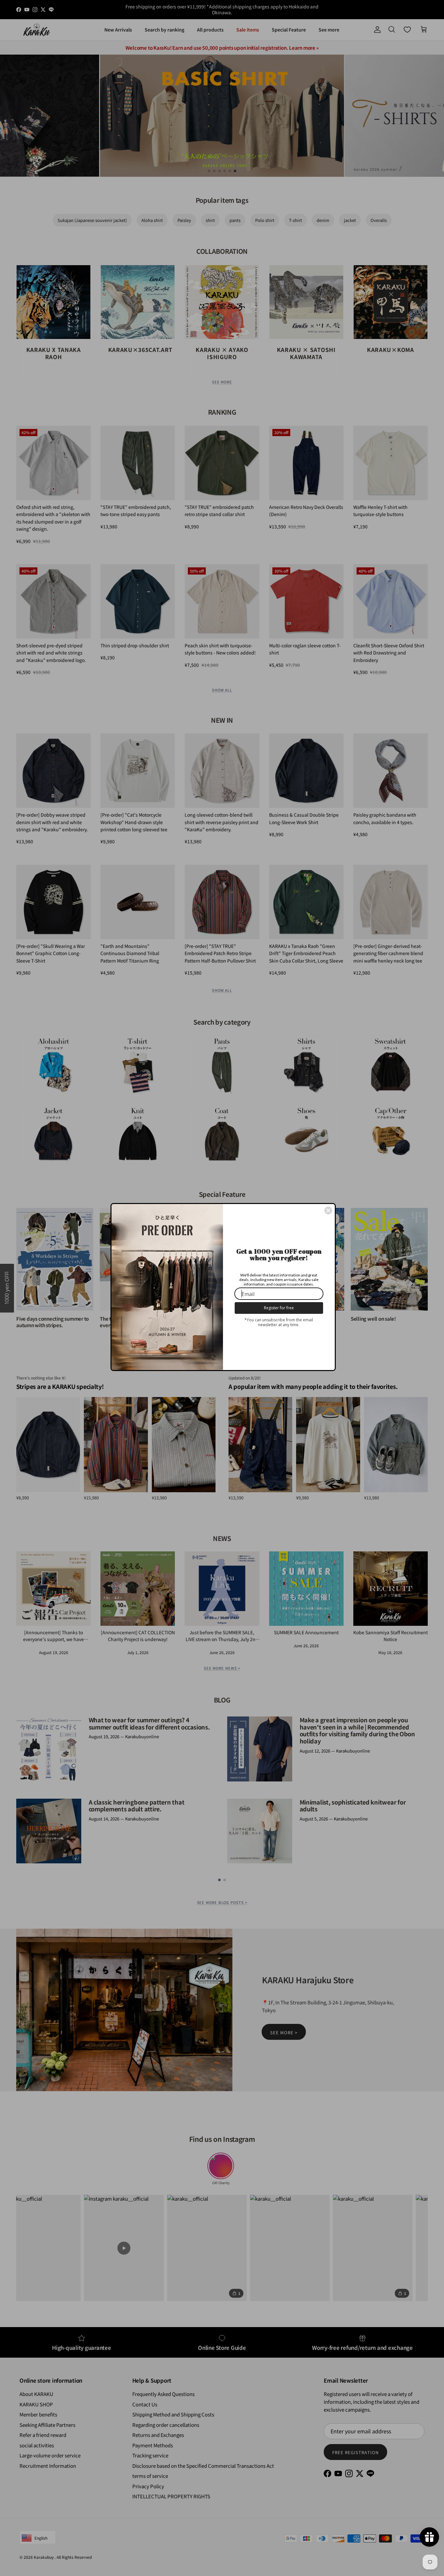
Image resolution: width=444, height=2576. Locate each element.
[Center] (328, 1210)
